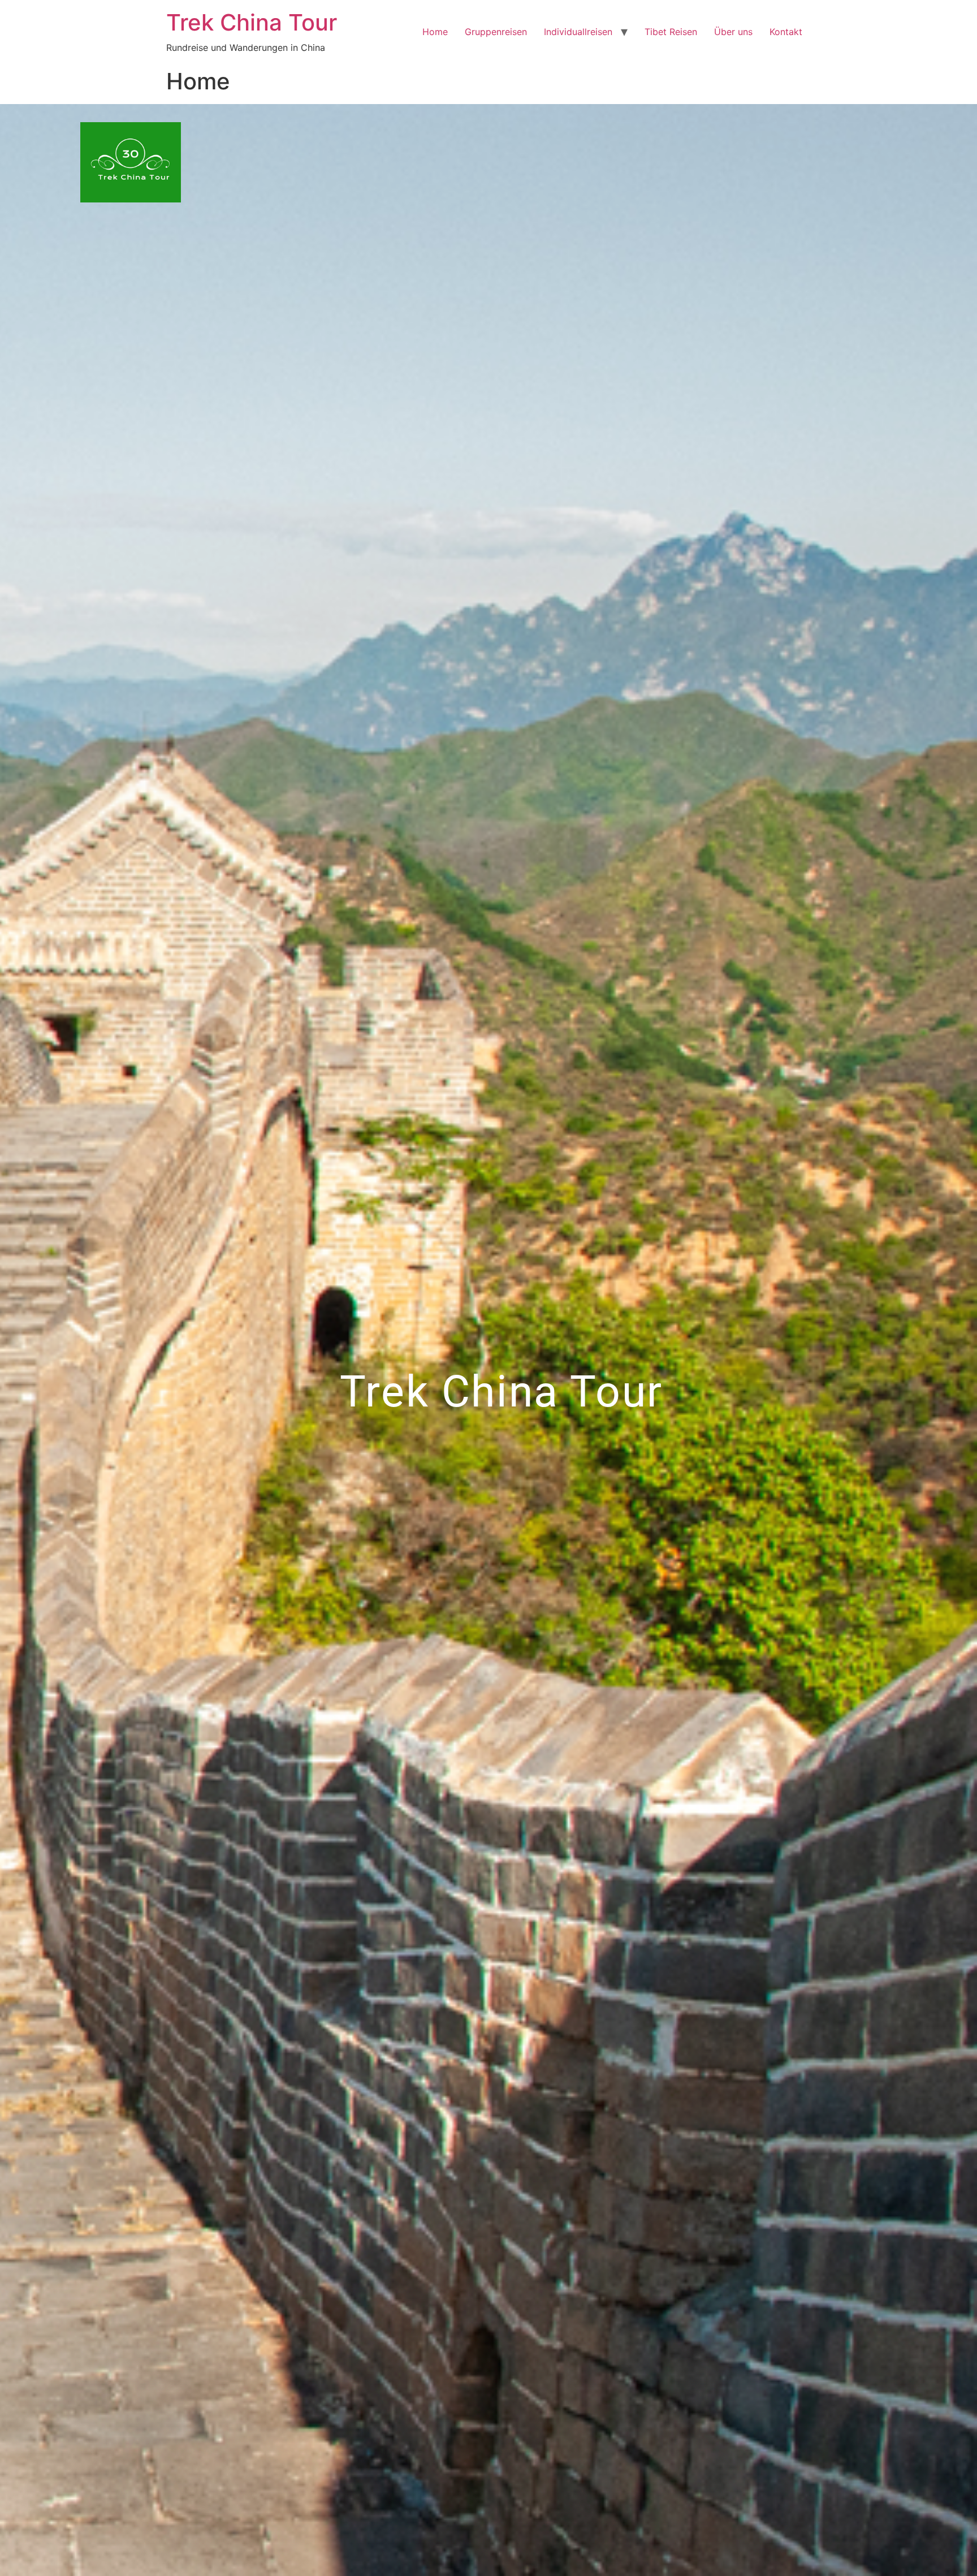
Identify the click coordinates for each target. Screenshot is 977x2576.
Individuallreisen (578, 32)
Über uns (733, 32)
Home (435, 32)
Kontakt (786, 32)
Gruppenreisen (496, 32)
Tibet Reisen (671, 32)
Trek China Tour (252, 22)
